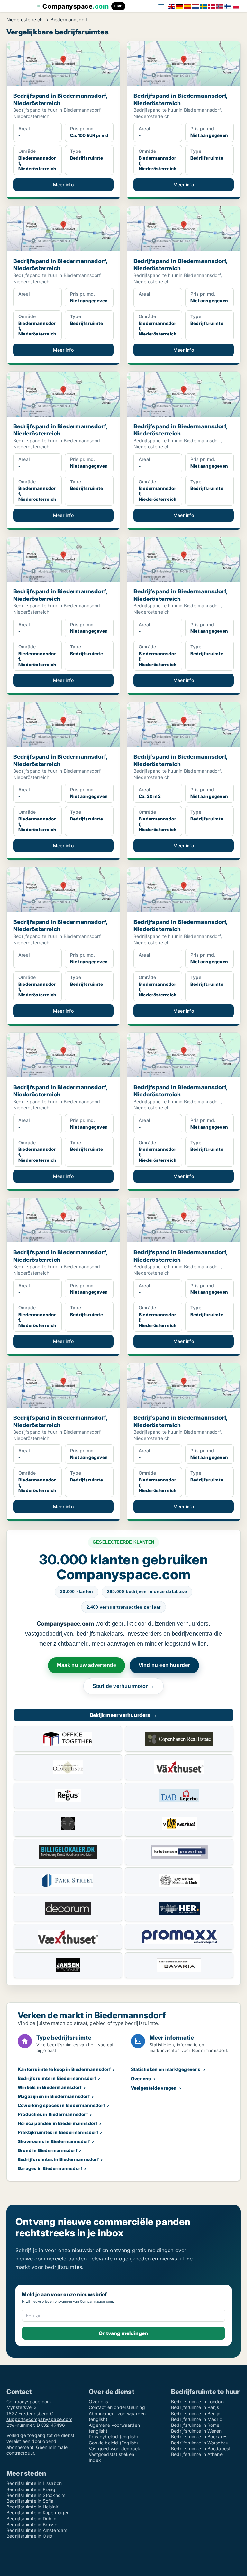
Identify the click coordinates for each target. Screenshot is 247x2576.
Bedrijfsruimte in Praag (31, 2489)
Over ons (141, 2079)
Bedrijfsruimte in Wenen (197, 2431)
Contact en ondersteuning (117, 2407)
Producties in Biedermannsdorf (53, 2114)
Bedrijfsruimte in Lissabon (34, 2483)
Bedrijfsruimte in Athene (197, 2454)
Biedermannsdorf (69, 20)
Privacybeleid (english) (114, 2437)
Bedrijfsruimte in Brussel (32, 2524)
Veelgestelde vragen (154, 2088)
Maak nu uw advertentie (86, 1665)
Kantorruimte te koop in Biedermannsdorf (64, 2069)
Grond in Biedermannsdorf (48, 2150)
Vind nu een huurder (164, 1665)
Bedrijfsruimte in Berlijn (196, 2413)
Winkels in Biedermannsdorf (50, 2087)
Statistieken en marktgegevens (166, 2069)
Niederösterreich (24, 20)
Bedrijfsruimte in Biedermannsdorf (57, 2078)
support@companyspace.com (39, 2419)
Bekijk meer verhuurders (123, 1715)
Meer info (63, 184)
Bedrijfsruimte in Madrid (197, 2419)
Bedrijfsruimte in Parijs (195, 2407)
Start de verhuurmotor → (124, 1686)
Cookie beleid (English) (114, 2443)
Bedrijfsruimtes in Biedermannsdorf (58, 2159)
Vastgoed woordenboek (114, 2448)
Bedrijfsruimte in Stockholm (36, 2495)
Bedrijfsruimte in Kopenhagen (38, 2512)
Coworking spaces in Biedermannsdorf (61, 2105)
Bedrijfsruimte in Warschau (200, 2443)
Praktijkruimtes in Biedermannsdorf (58, 2132)
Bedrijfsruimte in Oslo (29, 2536)
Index (95, 2460)
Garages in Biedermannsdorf (50, 2168)
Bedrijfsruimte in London (197, 2402)
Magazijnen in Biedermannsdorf (54, 2096)
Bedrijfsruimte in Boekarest (200, 2437)
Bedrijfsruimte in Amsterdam (37, 2530)
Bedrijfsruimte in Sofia (30, 2501)
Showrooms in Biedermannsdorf (54, 2141)
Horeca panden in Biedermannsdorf (58, 2123)
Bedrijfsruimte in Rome (195, 2425)
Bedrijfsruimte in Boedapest (201, 2448)
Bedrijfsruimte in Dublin (31, 2519)
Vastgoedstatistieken (111, 2454)
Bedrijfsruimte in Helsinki (33, 2507)
